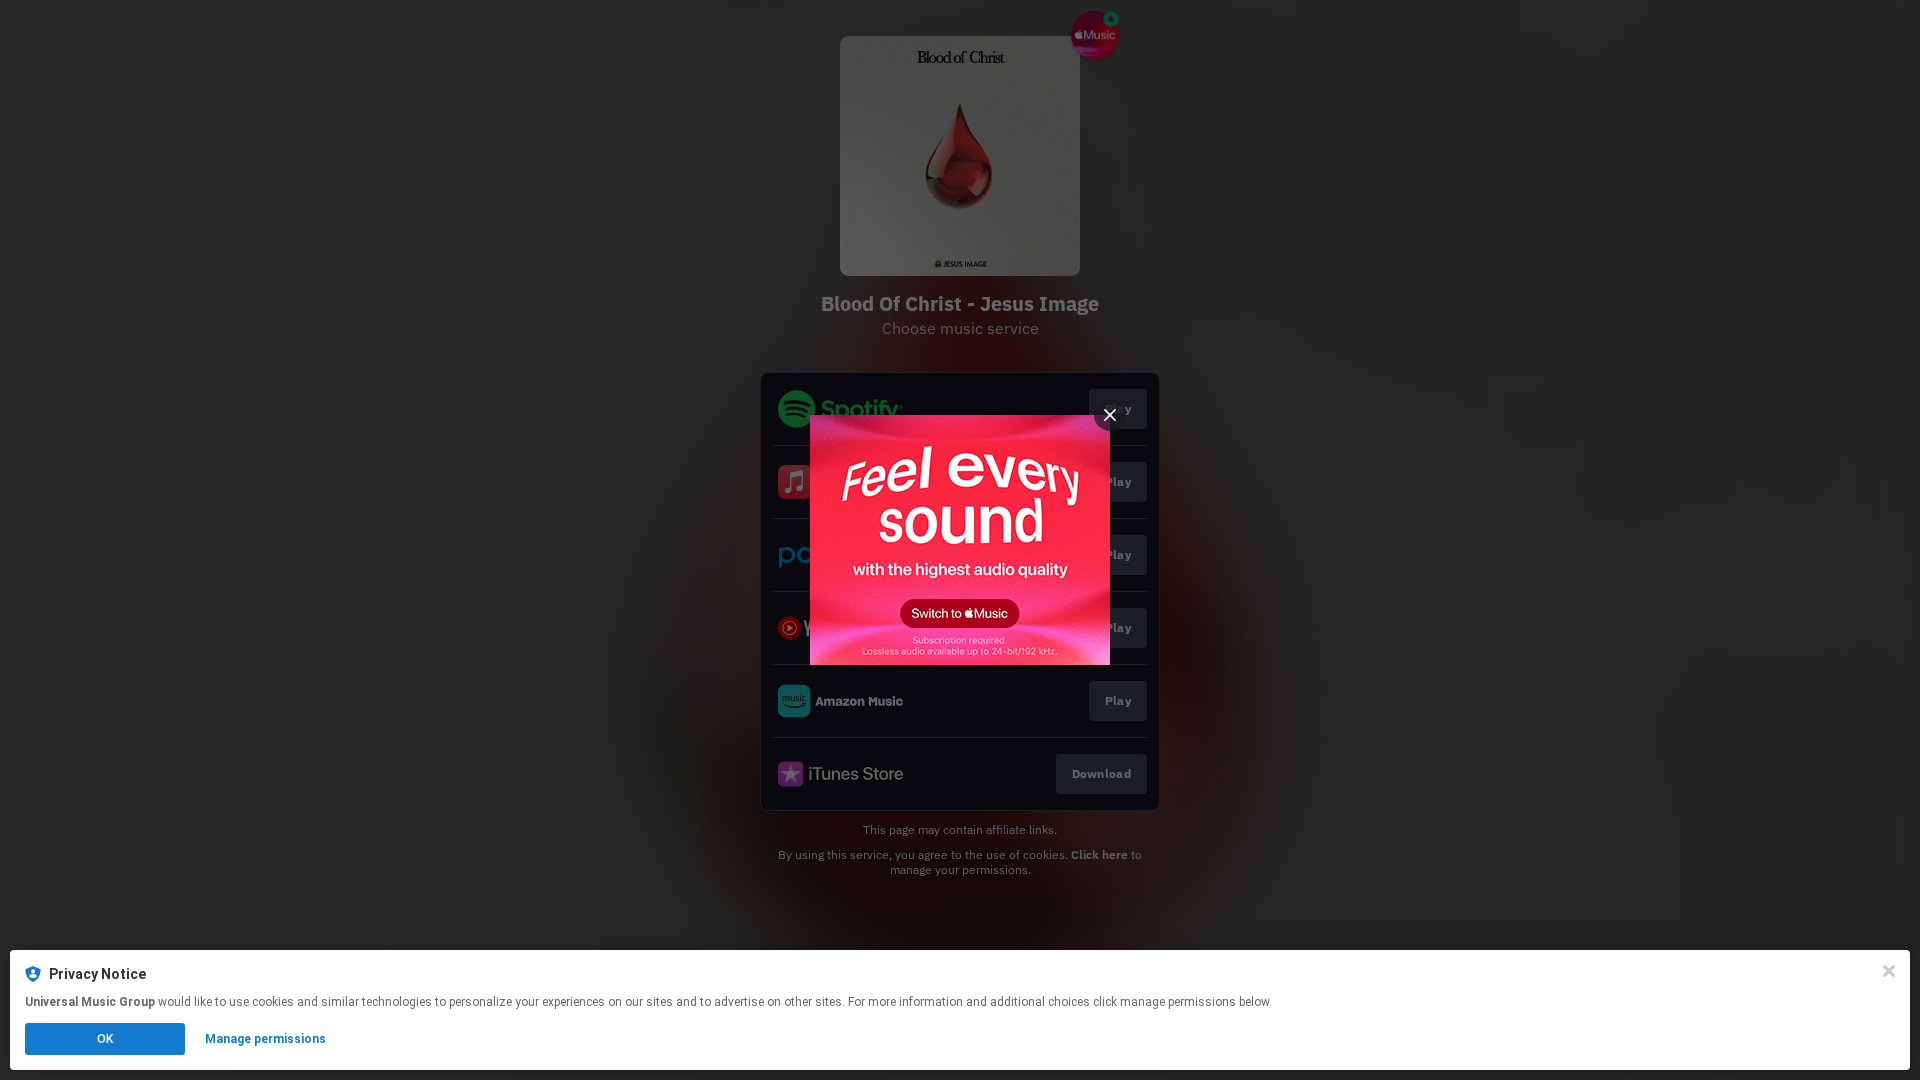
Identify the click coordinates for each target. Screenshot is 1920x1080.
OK (105, 1039)
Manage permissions (265, 1039)
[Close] (1889, 971)
